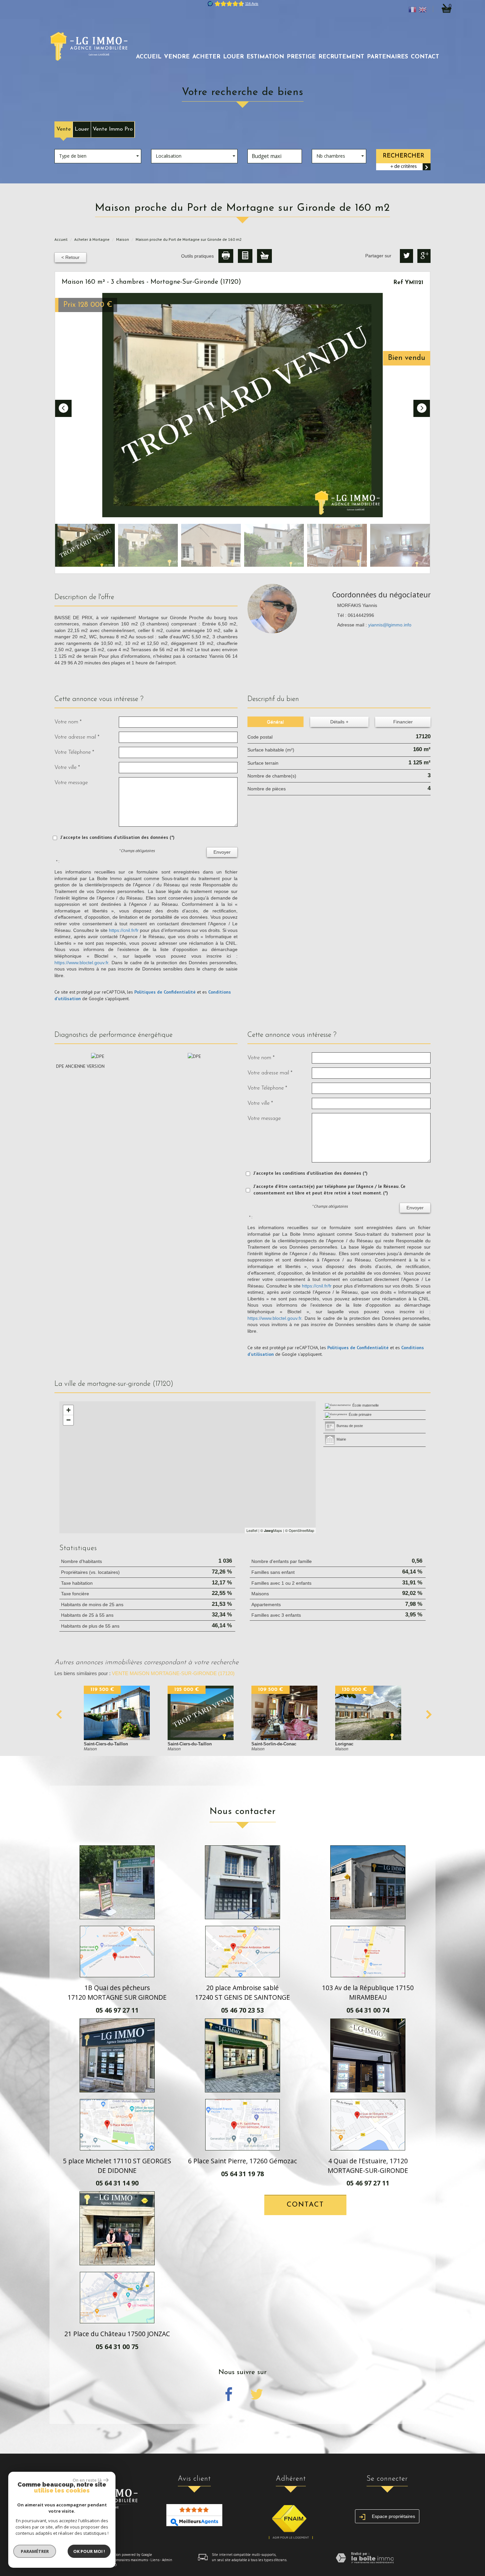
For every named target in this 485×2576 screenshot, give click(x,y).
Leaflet (252, 1530)
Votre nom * (68, 722)
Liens (155, 2560)
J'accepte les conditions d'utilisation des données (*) (117, 837)
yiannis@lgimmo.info (390, 625)
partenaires (388, 57)
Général (275, 722)
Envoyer (222, 852)
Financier (403, 722)
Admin (167, 2560)
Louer (82, 129)
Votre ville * (67, 767)
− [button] (68, 1420)
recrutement (341, 57)
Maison (123, 239)
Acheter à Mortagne (92, 239)
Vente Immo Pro (113, 129)
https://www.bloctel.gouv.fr (81, 963)
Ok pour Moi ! (89, 2551)
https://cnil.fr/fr (124, 930)
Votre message (71, 783)
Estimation (265, 57)
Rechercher (404, 156)
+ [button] (68, 1410)
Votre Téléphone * (74, 752)
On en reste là (87, 2480)
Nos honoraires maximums (127, 2560)
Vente (64, 129)
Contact (425, 57)
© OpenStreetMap (300, 1530)
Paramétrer (35, 2551)
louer (233, 57)
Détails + (339, 722)
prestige (301, 57)
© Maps (271, 1530)
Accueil (149, 57)
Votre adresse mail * (77, 737)
